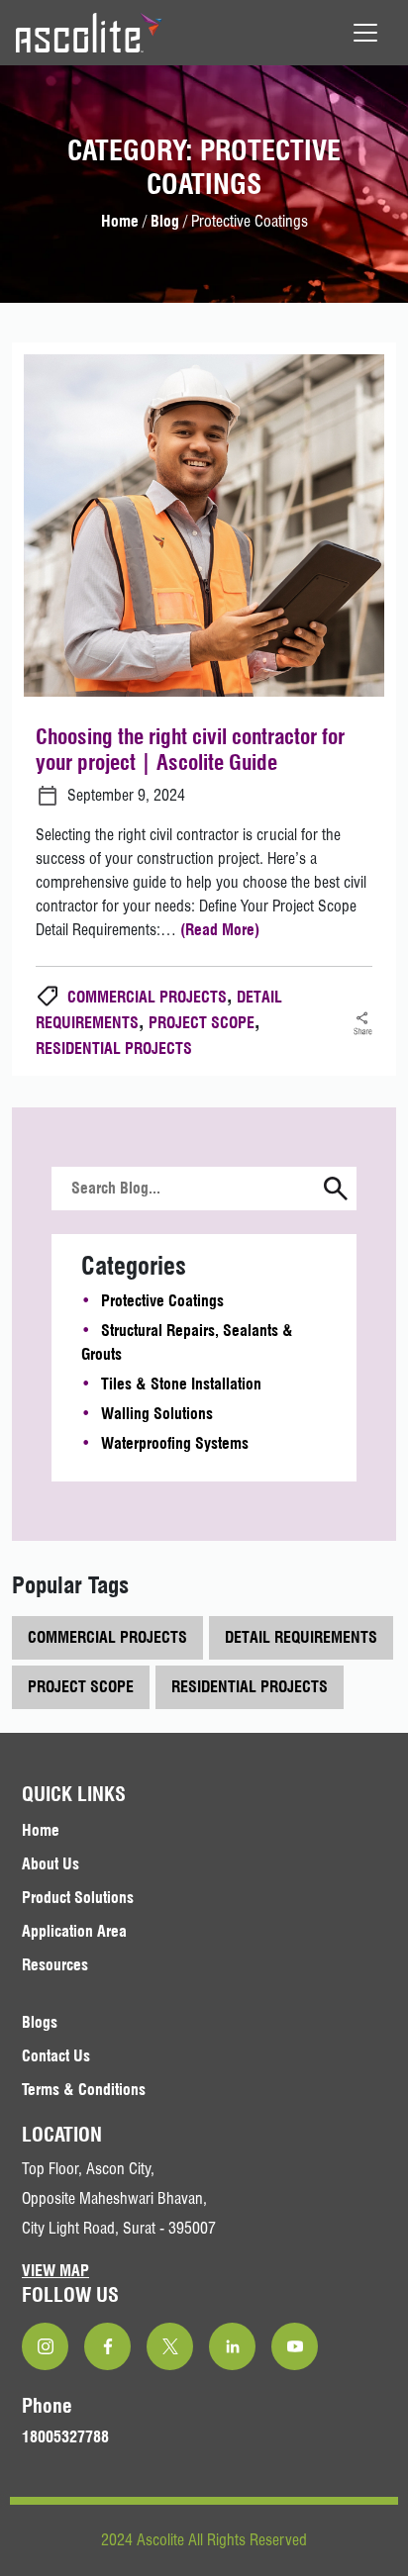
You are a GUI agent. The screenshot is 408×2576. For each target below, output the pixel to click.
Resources (55, 1965)
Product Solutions (78, 1898)
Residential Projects (114, 1049)
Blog (165, 221)
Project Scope (202, 1023)
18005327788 (65, 2437)
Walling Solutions (157, 1414)
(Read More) (220, 930)
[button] (336, 1191)
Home (120, 221)
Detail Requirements (301, 1637)
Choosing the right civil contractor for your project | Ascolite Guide (190, 749)
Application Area (74, 1931)
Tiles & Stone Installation (181, 1384)
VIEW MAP (55, 2271)
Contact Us (56, 2056)
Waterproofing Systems (175, 1443)
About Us (51, 1864)
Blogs (40, 2022)
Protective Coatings (162, 1301)
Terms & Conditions (84, 2090)
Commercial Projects (147, 997)
